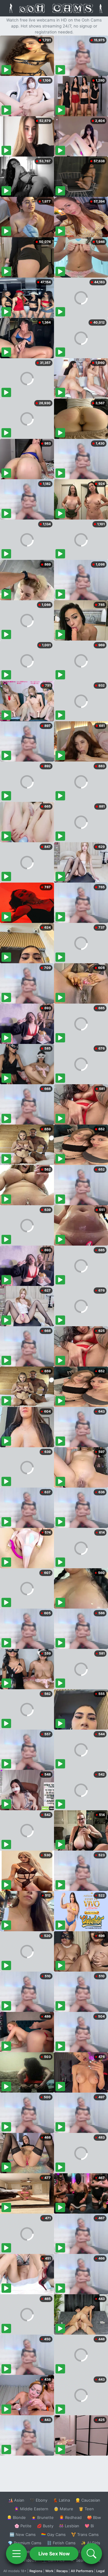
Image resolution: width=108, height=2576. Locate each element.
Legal (100, 2571)
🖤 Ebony (39, 2500)
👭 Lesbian (69, 2526)
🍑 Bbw (94, 2517)
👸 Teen (86, 2509)
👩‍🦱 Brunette (42, 2517)
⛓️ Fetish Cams (61, 2543)
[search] (91, 2554)
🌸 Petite (23, 2526)
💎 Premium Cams (25, 2543)
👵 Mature (63, 2509)
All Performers (82, 2571)
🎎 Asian (16, 2500)
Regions (36, 2571)
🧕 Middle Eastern (31, 2509)
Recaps (62, 2571)
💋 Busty (45, 2526)
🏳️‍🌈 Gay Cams (53, 2534)
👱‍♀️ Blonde (16, 2517)
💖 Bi (89, 2526)
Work (49, 2571)
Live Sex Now (54, 2554)
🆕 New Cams (23, 2534)
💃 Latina (61, 2500)
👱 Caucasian (88, 2500)
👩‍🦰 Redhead (70, 2517)
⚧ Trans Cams (85, 2534)
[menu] (16, 2554)
